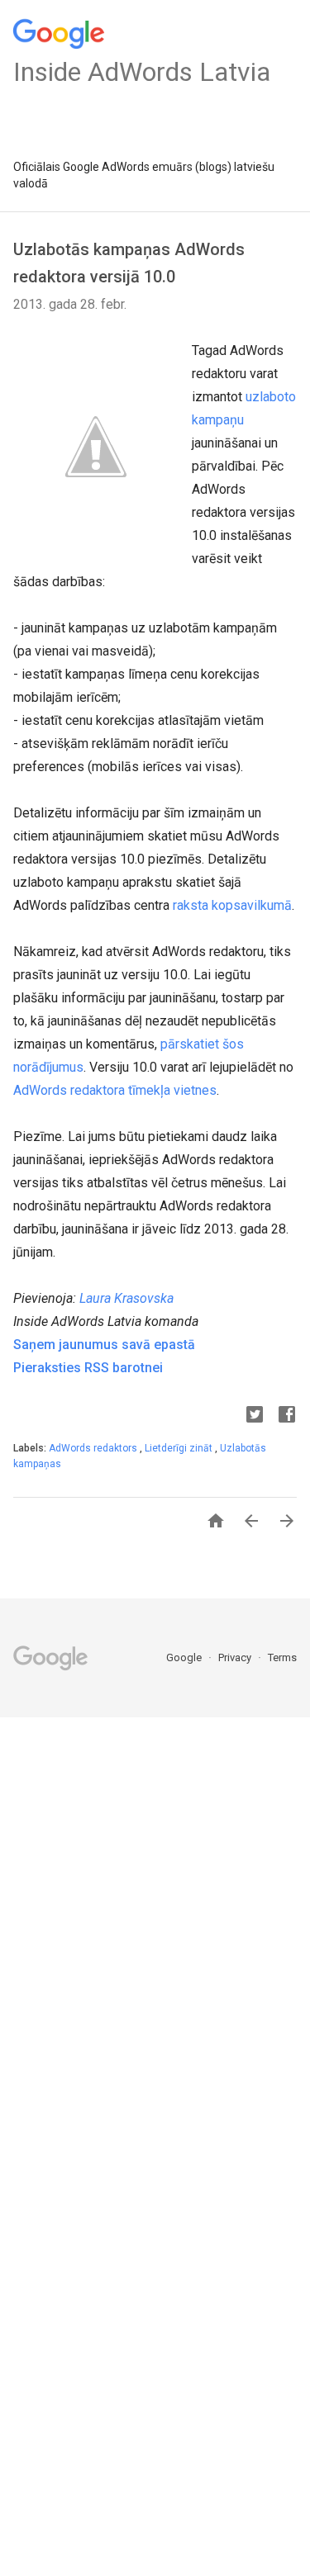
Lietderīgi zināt (180, 1448)
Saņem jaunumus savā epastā (104, 1345)
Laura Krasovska (126, 1298)
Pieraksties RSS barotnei (88, 1368)
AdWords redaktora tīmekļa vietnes (115, 1090)
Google (185, 1657)
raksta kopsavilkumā (232, 905)
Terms (282, 1657)
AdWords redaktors (94, 1448)
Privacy (236, 1657)
